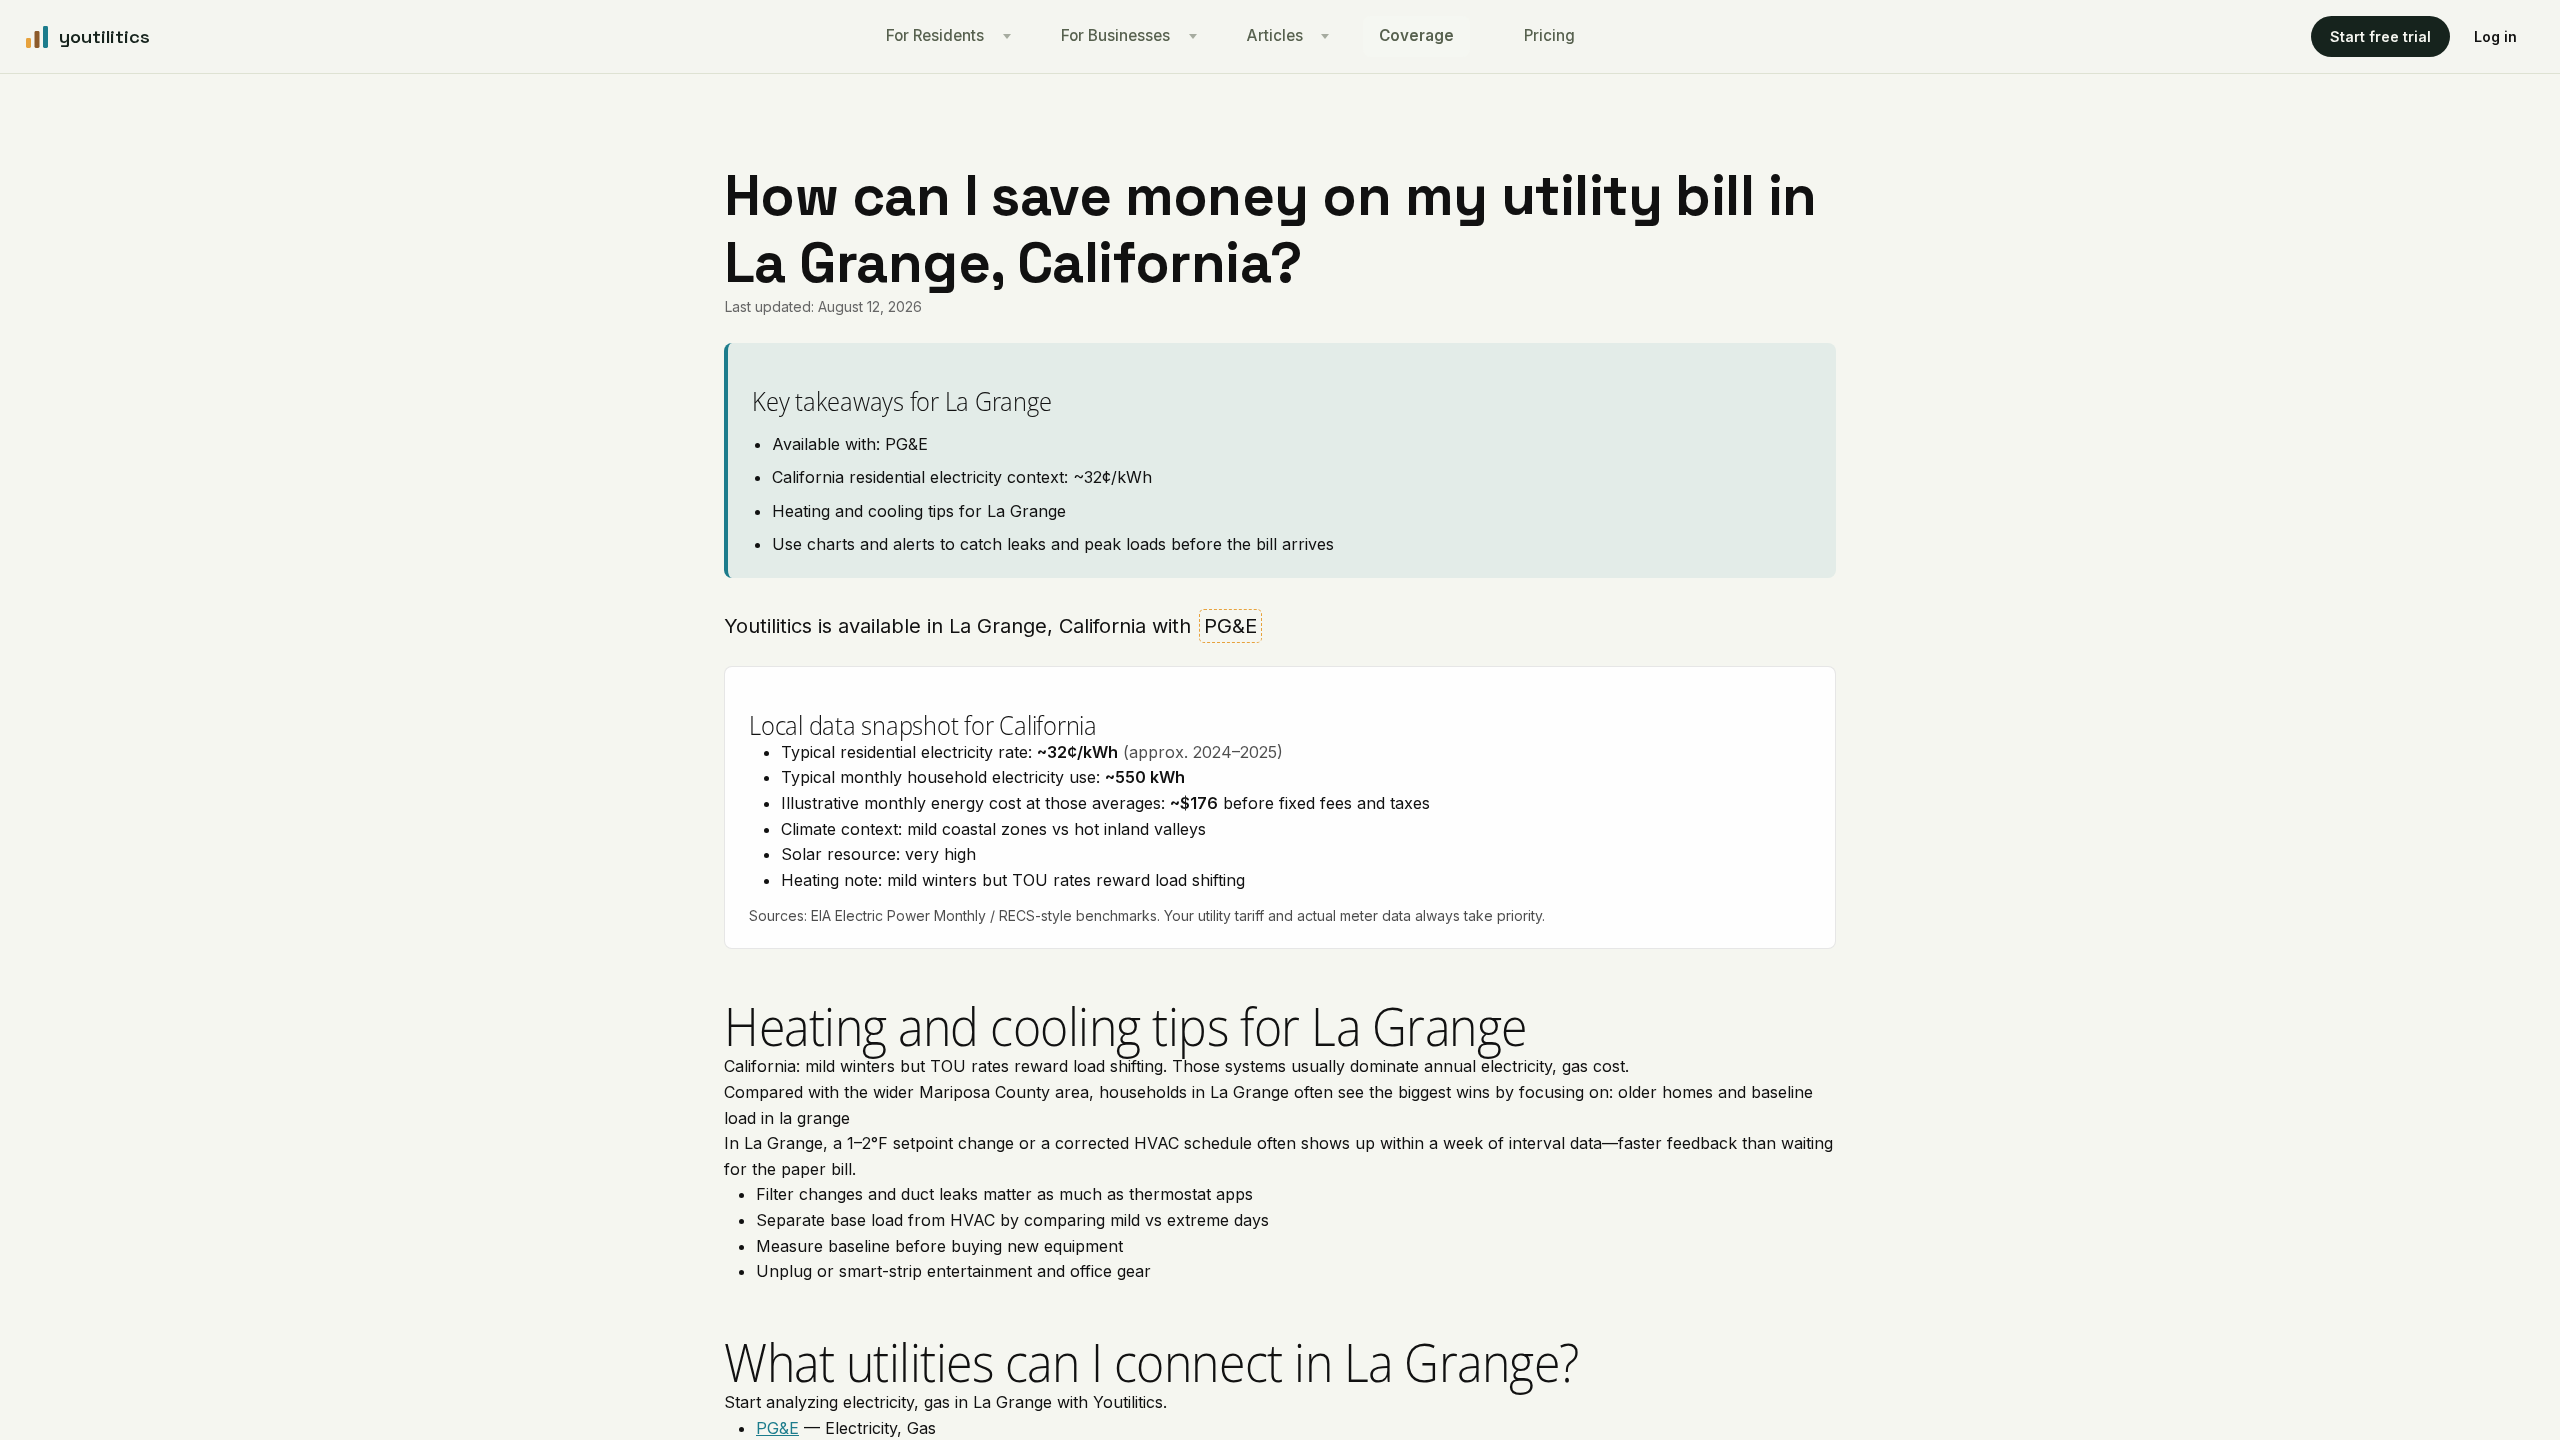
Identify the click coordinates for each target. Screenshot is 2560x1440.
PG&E (777, 1428)
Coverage (1416, 35)
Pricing (1549, 35)
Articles (1275, 35)
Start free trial (2380, 36)
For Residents (935, 35)
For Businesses (1115, 35)
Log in (2495, 36)
